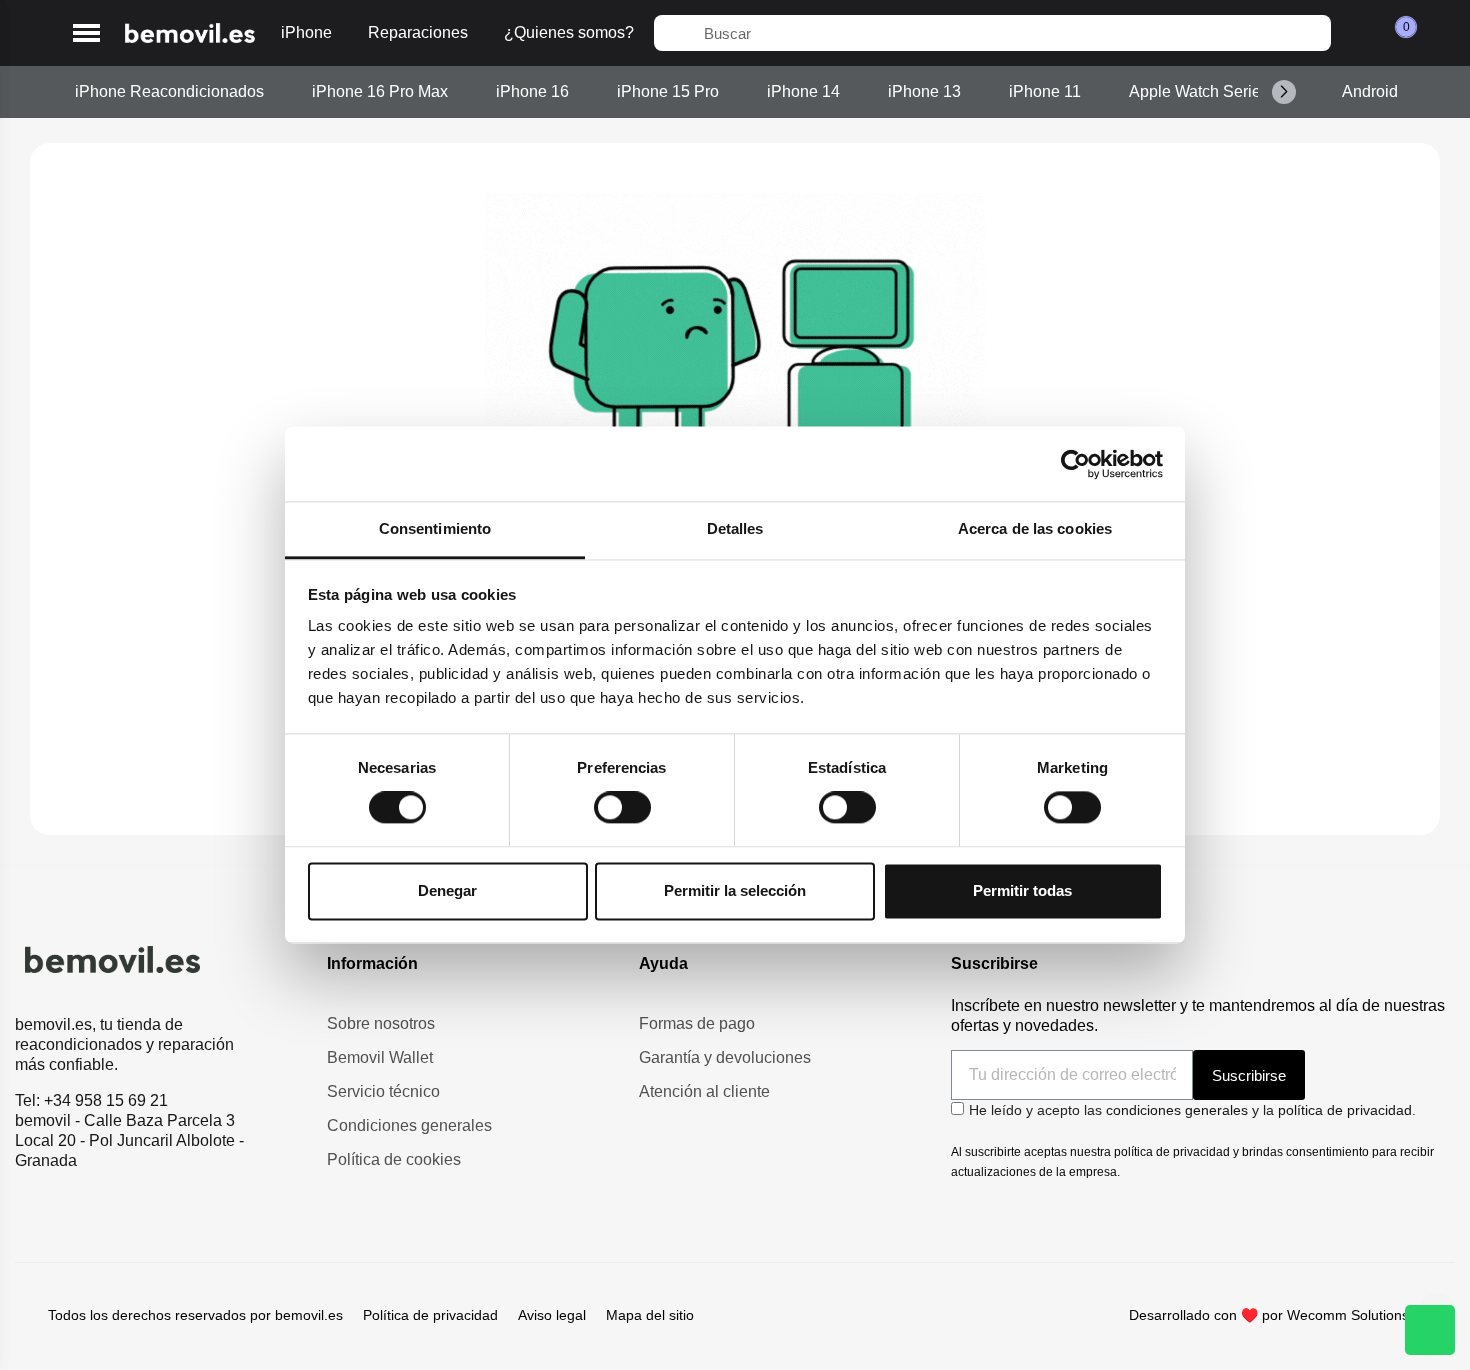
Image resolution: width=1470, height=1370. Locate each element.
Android (1370, 91)
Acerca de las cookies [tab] (1035, 528)
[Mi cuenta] (1357, 33)
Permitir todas (1022, 890)
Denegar (447, 890)
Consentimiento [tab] (435, 528)
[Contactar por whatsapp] (1430, 1330)
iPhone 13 (924, 91)
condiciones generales (1177, 1110)
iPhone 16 (532, 91)
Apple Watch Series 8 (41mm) (1234, 91)
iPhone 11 (1045, 91)
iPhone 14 (803, 91)
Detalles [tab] (735, 528)
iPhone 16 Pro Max (380, 91)
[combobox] (992, 33)
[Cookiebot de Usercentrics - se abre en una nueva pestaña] (1075, 464)
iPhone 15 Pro (668, 91)
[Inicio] (190, 33)
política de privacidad (1345, 1110)
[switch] (622, 808)
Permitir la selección (735, 890)
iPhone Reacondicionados (169, 91)
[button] (86, 33)
